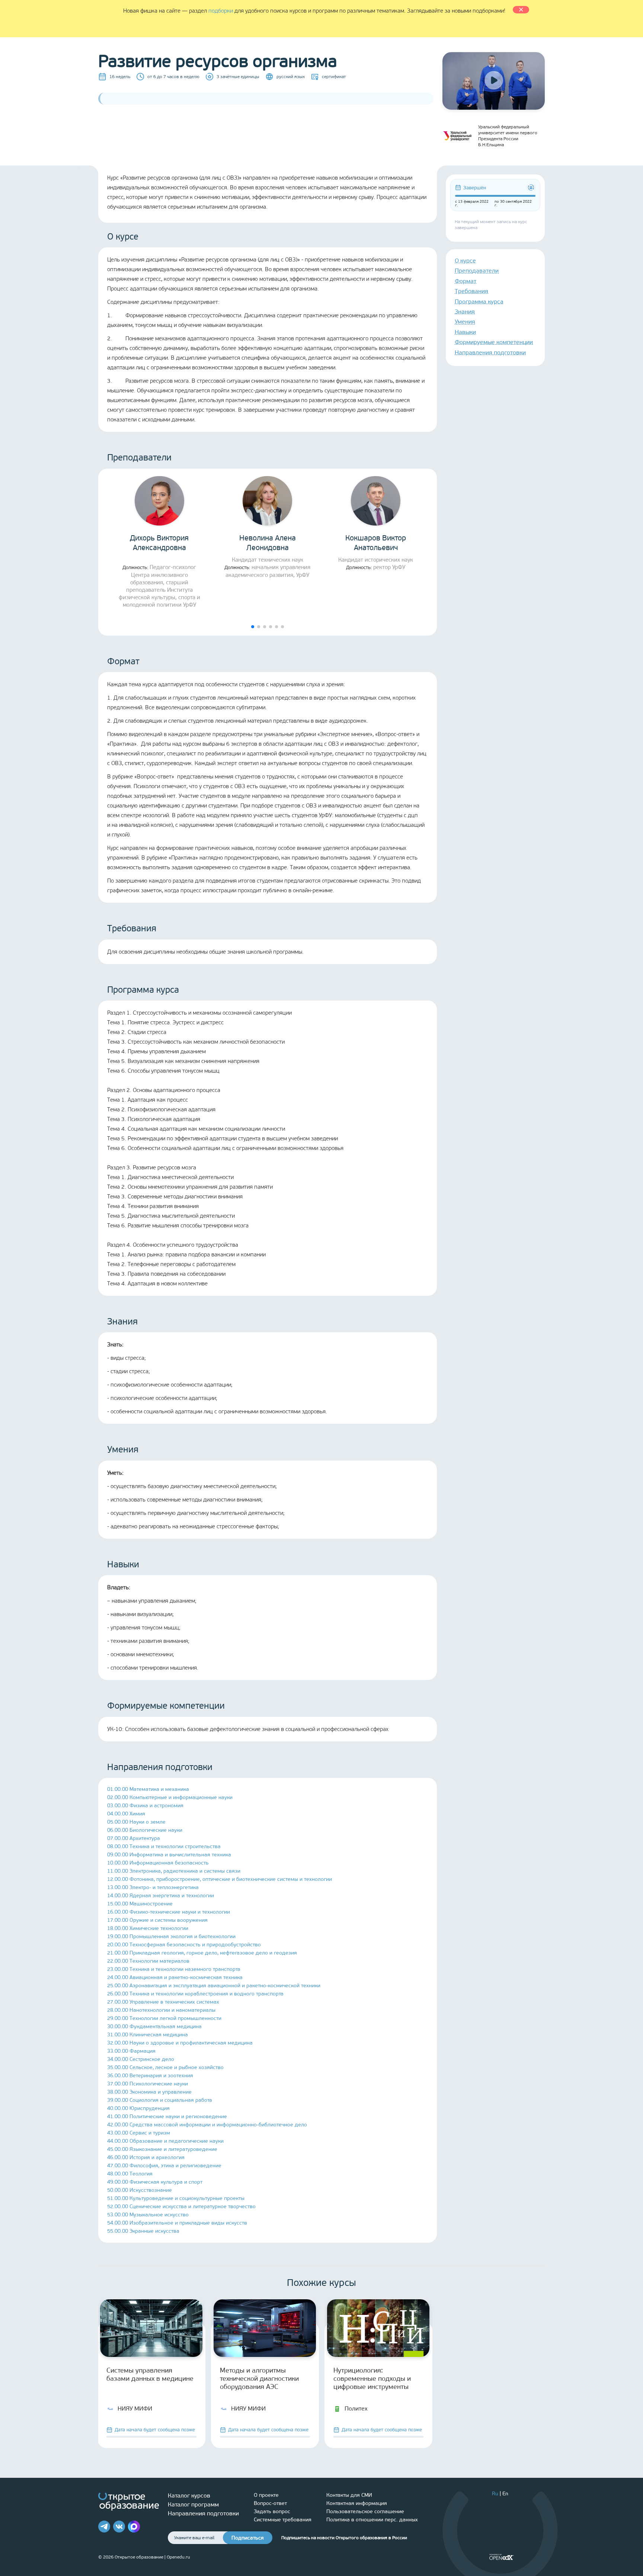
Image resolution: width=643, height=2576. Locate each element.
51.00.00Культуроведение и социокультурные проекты (176, 2198)
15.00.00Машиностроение (140, 1904)
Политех (356, 2408)
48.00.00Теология (130, 2174)
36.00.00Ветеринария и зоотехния (150, 2076)
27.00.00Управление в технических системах (163, 2002)
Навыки (465, 332)
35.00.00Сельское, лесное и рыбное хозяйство (165, 2067)
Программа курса (479, 301)
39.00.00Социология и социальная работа (160, 2100)
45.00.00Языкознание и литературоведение (162, 2149)
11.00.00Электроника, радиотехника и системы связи (174, 1871)
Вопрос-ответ (270, 2503)
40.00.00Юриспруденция (138, 2108)
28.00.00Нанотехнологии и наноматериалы (161, 2010)
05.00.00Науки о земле (136, 1822)
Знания (465, 311)
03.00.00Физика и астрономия (145, 1806)
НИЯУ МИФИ (135, 2408)
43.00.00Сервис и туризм (139, 2133)
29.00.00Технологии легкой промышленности (164, 2018)
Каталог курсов (189, 2495)
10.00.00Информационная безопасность (158, 1863)
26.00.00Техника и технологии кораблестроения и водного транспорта (195, 1994)
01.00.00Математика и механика (148, 1789)
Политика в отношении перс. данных (372, 2520)
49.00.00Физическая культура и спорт (155, 2182)
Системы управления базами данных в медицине (150, 2374)
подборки (221, 11)
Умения (465, 322)
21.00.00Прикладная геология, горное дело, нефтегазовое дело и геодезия (202, 1953)
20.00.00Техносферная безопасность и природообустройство (184, 1945)
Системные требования (283, 2520)
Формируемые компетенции (494, 342)
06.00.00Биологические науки (145, 1830)
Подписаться (248, 2538)
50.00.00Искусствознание (140, 2190)
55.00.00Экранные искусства (143, 2231)
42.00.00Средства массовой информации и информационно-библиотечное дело (207, 2125)
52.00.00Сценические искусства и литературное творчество (181, 2206)
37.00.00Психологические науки (148, 2084)
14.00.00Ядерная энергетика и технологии (161, 1896)
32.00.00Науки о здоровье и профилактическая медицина (180, 2043)
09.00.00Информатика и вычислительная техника (169, 1855)
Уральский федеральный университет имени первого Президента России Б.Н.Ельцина (508, 136)
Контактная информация (357, 2503)
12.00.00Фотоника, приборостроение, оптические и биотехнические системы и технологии (220, 1879)
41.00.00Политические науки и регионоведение (167, 2116)
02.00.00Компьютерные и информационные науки (170, 1797)
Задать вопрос (272, 2511)
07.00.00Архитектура (134, 1838)
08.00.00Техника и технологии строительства (164, 1846)
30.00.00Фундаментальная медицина (154, 2026)
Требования (471, 291)
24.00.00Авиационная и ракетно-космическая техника (175, 1977)
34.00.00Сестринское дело (141, 2059)
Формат (466, 281)
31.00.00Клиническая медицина (148, 2035)
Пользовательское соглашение (365, 2511)
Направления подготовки (490, 352)
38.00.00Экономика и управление (149, 2092)
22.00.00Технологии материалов (148, 1961)
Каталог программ (193, 2504)
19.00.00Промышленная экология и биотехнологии (171, 1936)
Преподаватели (477, 271)
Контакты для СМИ (349, 2495)
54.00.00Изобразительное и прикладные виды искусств (177, 2223)
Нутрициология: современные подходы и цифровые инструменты (372, 2379)
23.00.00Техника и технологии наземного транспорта (174, 1969)
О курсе (465, 261)
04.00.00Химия (126, 1814)
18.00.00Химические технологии (148, 1928)
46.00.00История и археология (146, 2157)
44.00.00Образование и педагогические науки (165, 2141)
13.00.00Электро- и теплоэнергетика (153, 1887)
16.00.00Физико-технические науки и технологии (169, 1912)
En (505, 2494)
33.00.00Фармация (131, 2051)
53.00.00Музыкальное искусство (148, 2215)
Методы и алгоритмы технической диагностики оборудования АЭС (259, 2379)
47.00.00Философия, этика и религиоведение (164, 2166)
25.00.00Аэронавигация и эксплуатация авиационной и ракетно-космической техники (214, 1986)
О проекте (266, 2495)
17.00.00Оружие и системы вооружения (157, 1920)
